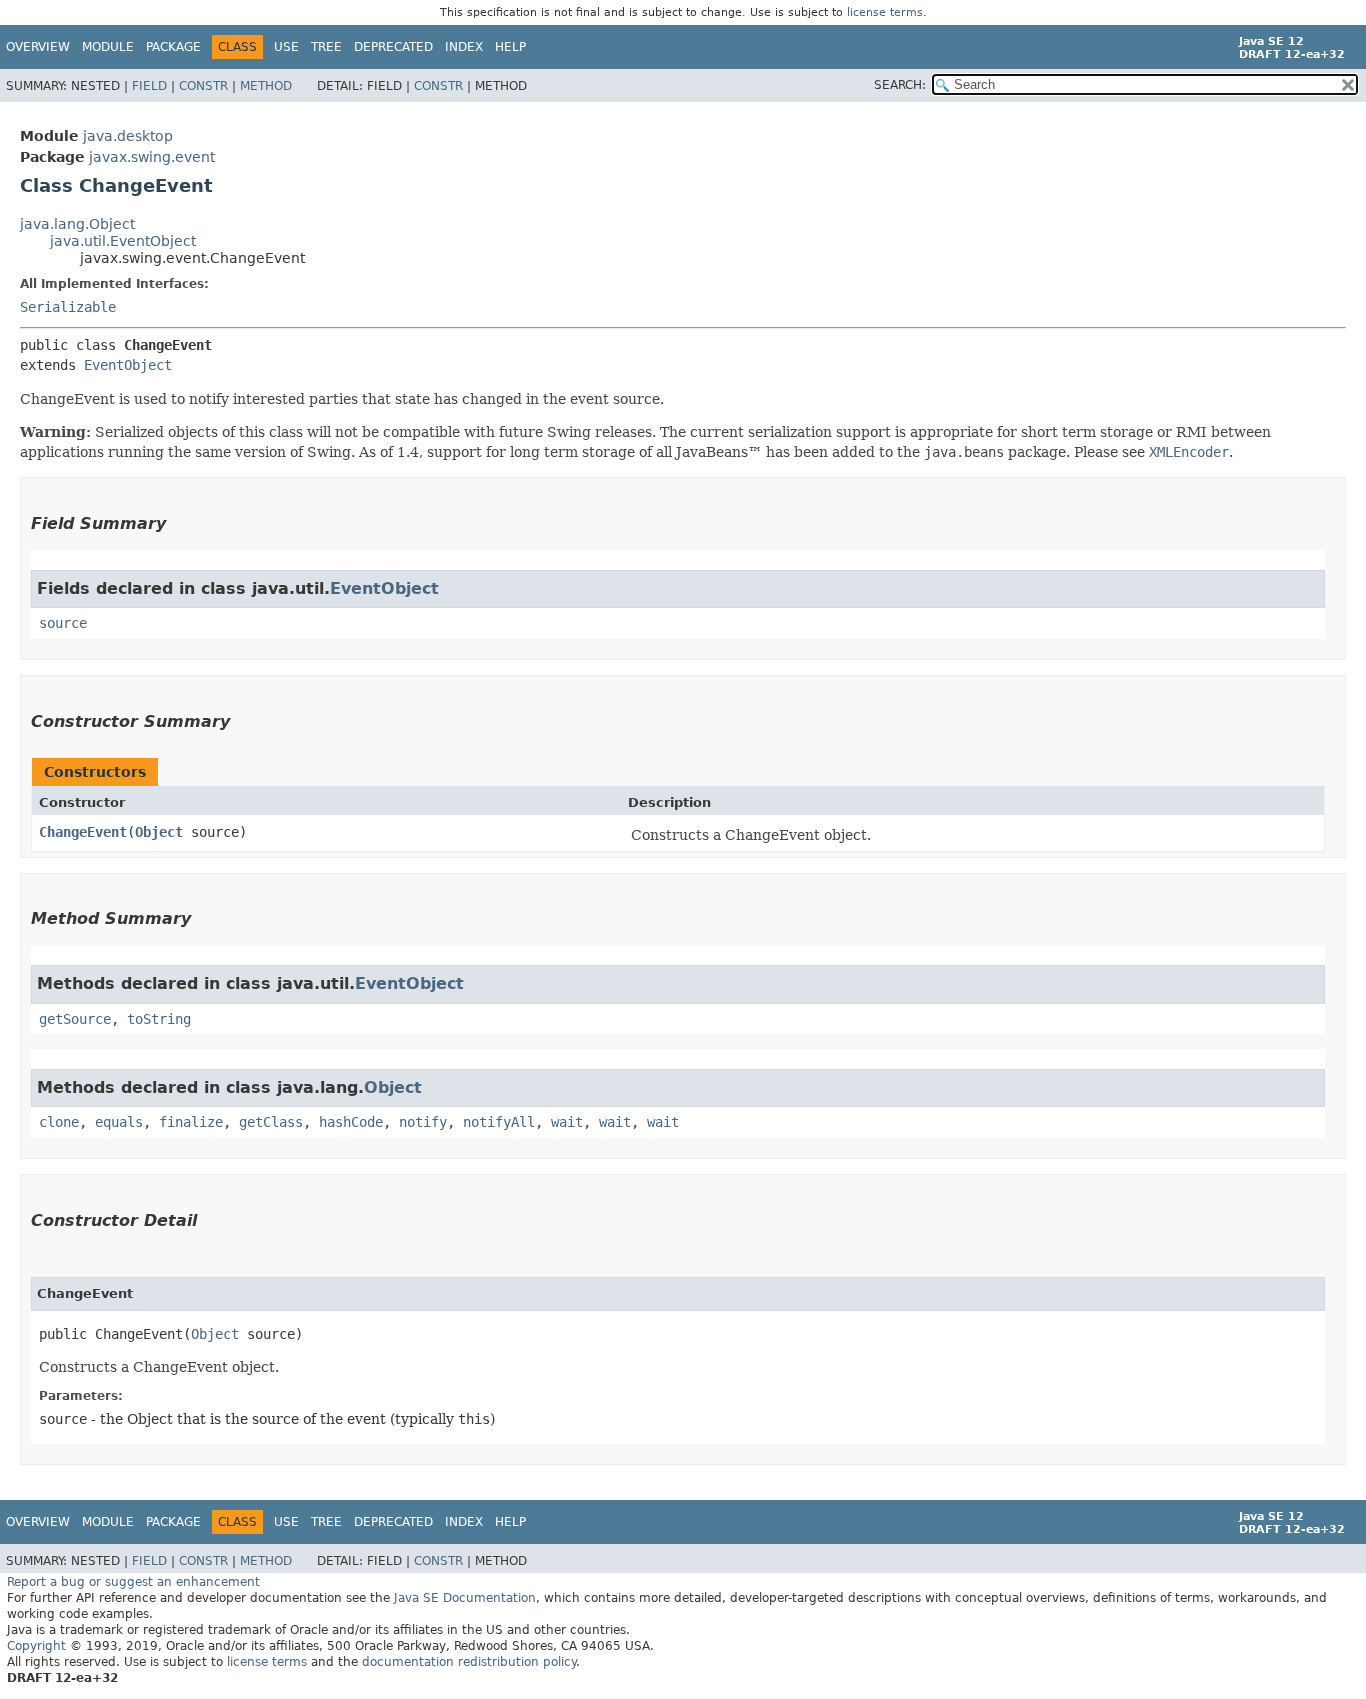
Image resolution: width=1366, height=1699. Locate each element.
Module (108, 47)
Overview (38, 47)
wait (567, 1122)
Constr (203, 86)
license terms (885, 12)
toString (159, 1019)
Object (159, 832)
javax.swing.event (152, 157)
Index (464, 47)
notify (423, 1122)
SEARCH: (900, 85)
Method (266, 86)
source (63, 623)
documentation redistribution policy (469, 1662)
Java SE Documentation (465, 1598)
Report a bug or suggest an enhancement (133, 1582)
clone (59, 1122)
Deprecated (393, 47)
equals (119, 1122)
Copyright (36, 1646)
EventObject (128, 365)
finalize (191, 1122)
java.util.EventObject (123, 241)
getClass (271, 1122)
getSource (75, 1019)
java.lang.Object (77, 224)
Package (173, 47)
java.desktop (128, 136)
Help (510, 47)
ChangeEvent (83, 832)
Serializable (68, 307)
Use (286, 47)
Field (149, 86)
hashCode (351, 1122)
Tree (326, 47)
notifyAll (499, 1122)
